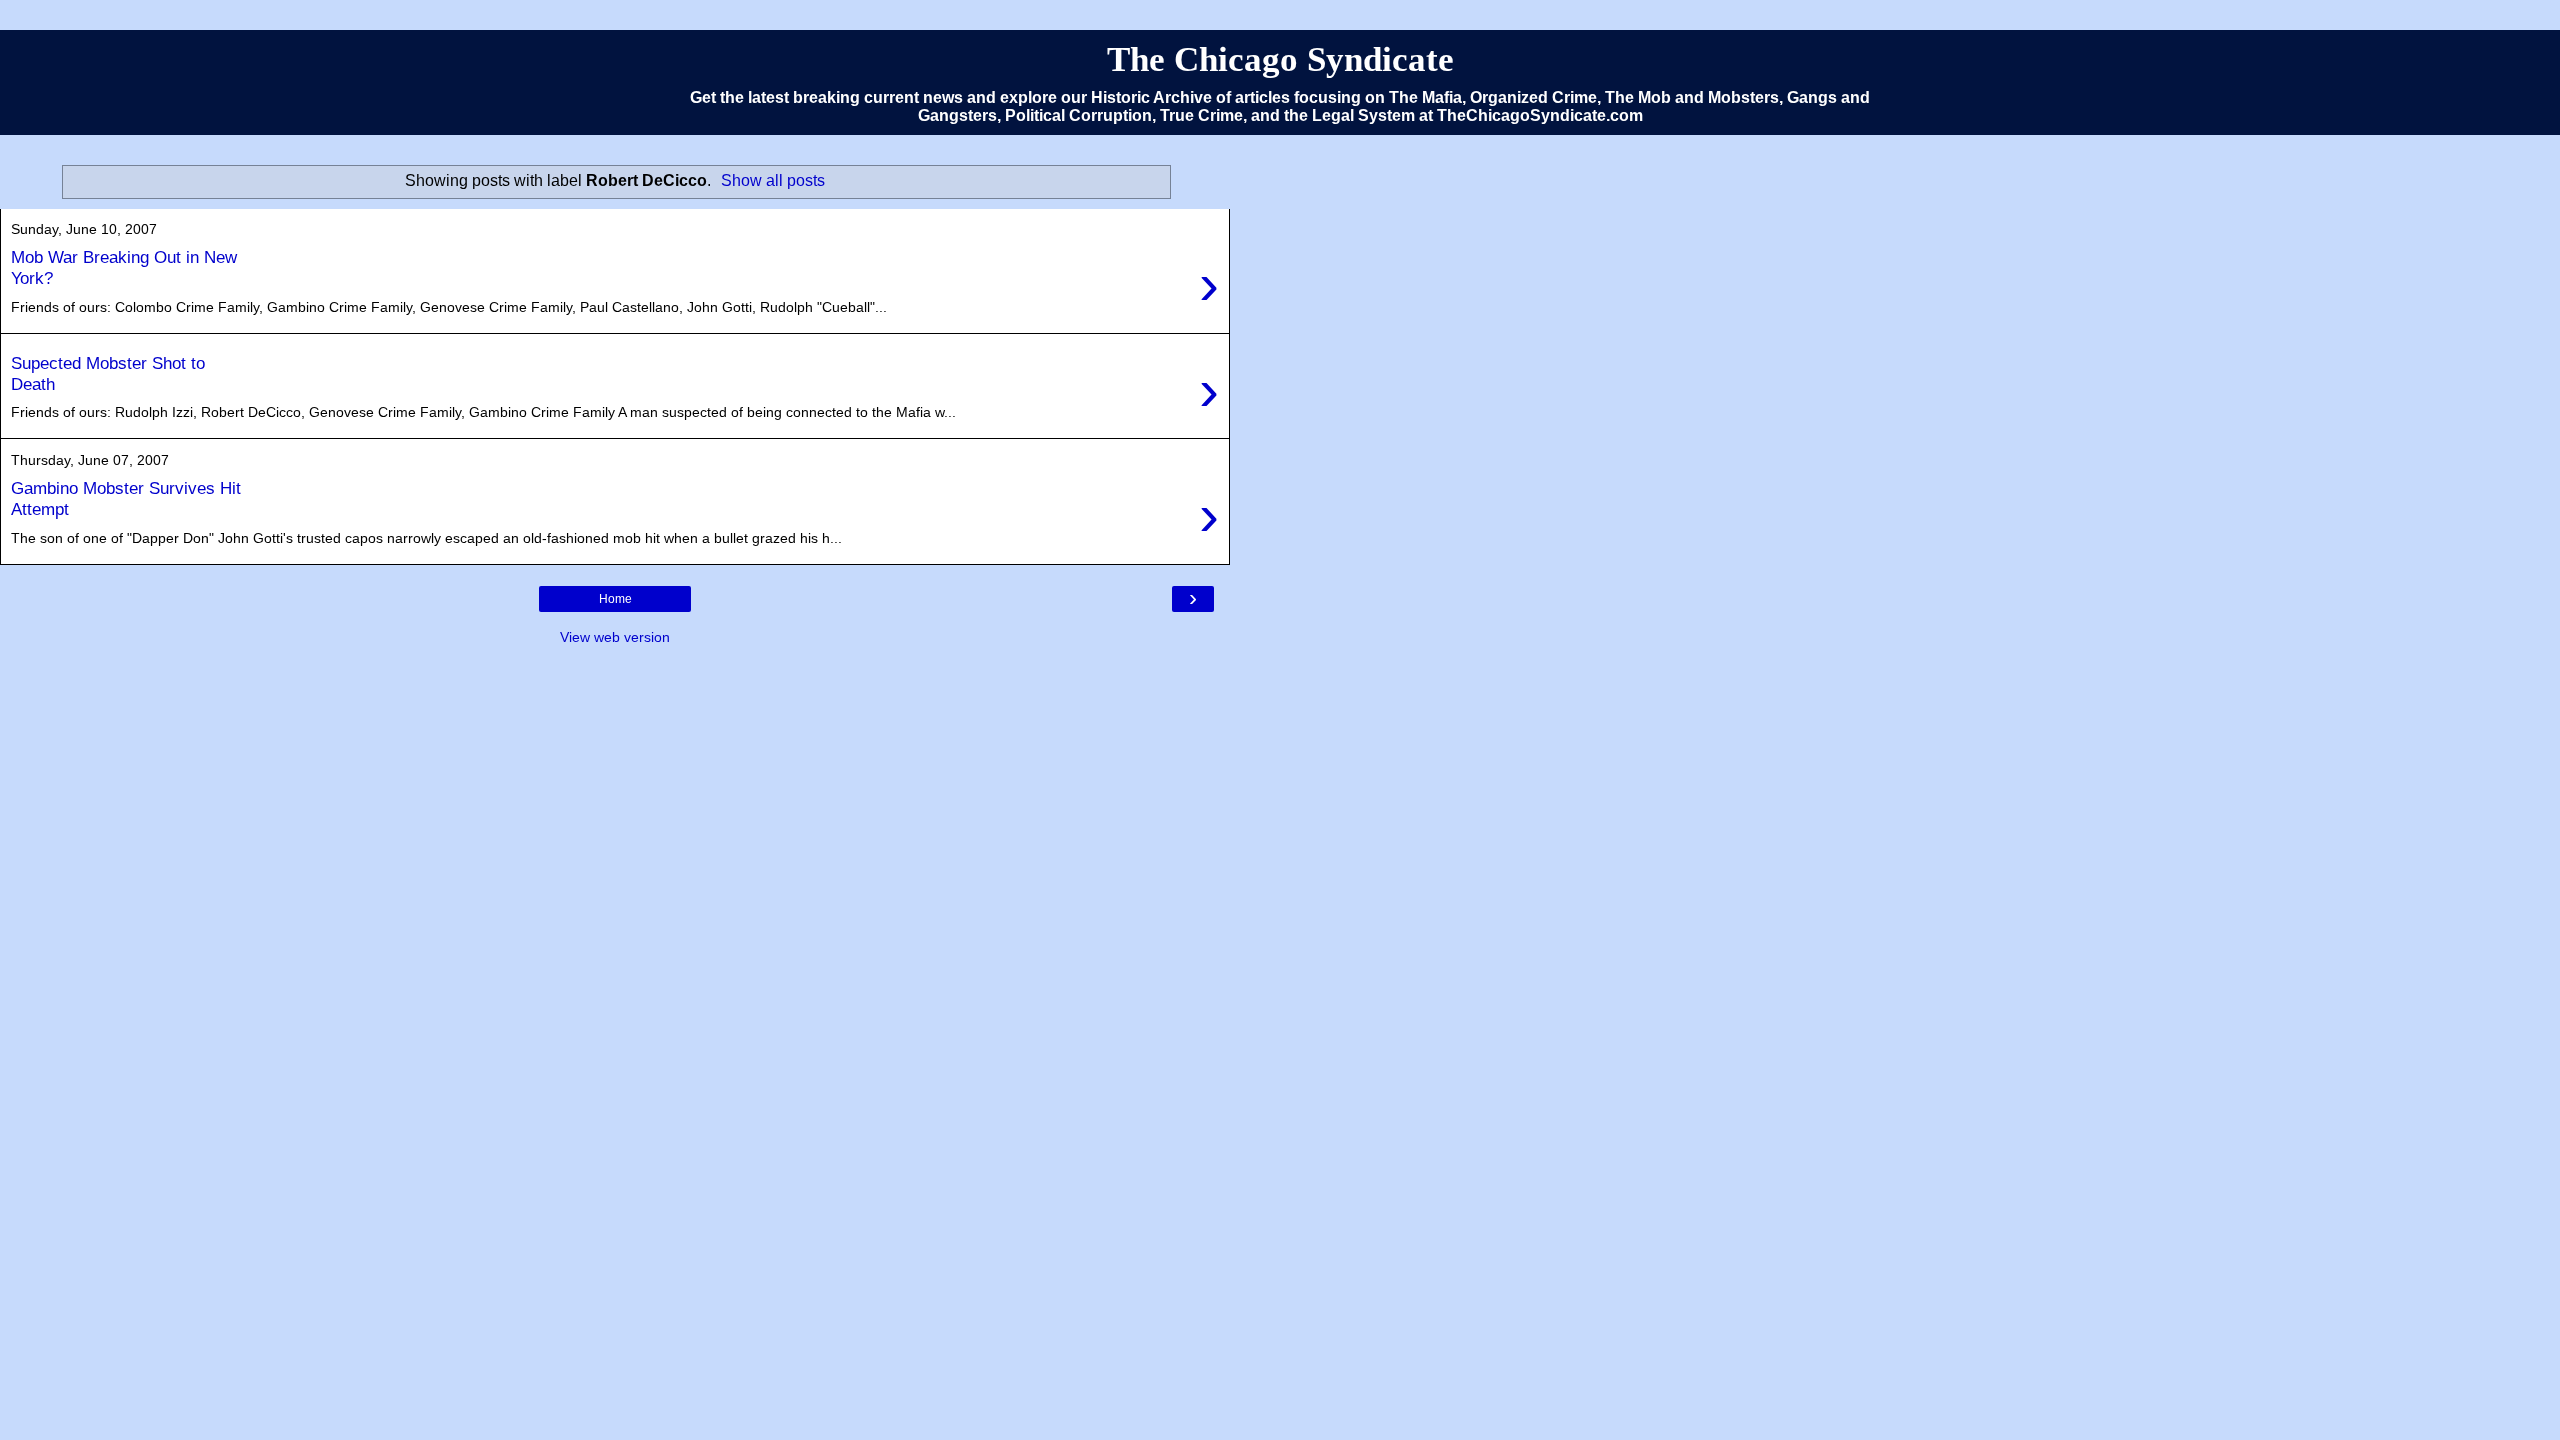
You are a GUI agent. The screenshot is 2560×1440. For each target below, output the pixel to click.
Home (615, 599)
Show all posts (773, 180)
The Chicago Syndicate (1280, 59)
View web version (615, 637)
